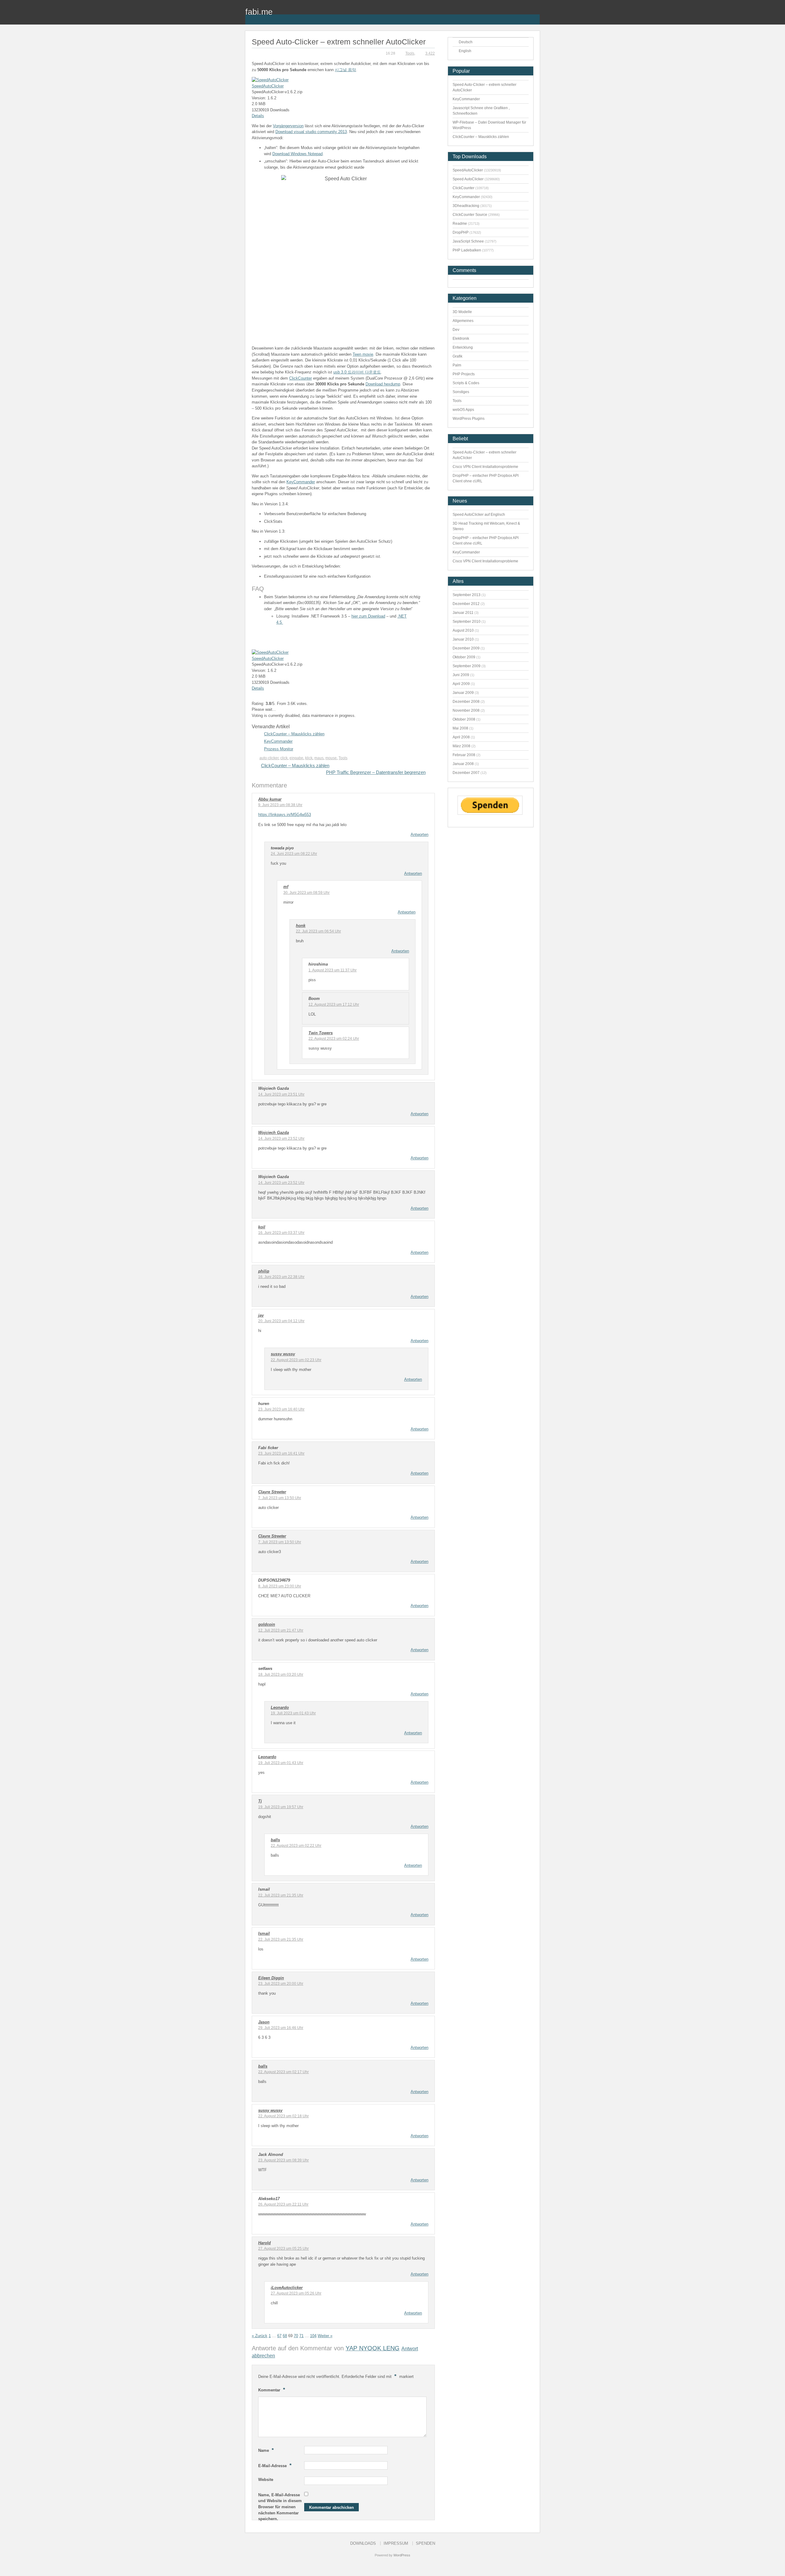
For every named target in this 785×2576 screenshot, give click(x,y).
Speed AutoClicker (468, 179)
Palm (457, 365)
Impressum (396, 2543)
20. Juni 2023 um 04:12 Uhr (281, 1321)
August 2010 (463, 630)
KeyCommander (301, 482)
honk (301, 926)
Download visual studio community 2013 (311, 132)
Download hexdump (383, 384)
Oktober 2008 (464, 719)
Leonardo (280, 1707)
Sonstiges (461, 392)
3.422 (430, 53)
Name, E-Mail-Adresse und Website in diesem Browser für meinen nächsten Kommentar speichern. (280, 2507)
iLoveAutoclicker (287, 2288)
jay (261, 1315)
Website (266, 2480)
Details (258, 116)
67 (279, 2336)
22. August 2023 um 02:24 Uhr (334, 1039)
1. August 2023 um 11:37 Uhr (333, 970)
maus (319, 758)
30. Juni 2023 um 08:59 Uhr (306, 893)
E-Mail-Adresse (275, 2465)
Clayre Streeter (272, 1492)
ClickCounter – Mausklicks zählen (294, 734)
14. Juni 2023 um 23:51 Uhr (281, 1094)
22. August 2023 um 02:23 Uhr (296, 1360)
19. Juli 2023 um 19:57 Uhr (281, 1807)
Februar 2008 (464, 755)
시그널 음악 (345, 70)
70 (296, 2336)
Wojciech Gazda (274, 1133)
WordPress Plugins (469, 419)
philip (264, 1271)
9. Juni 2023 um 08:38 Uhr (280, 805)
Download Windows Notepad (297, 154)
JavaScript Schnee (468, 241)
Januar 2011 (463, 613)
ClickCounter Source (470, 215)
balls (275, 1840)
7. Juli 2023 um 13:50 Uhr (280, 1498)
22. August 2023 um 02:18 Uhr (283, 2116)
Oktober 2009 (464, 657)
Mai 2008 (460, 728)
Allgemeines (463, 321)
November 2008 (466, 710)
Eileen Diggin (271, 1978)
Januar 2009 (463, 693)
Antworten (419, 834)
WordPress (402, 2555)
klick (309, 758)
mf (286, 887)
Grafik (458, 356)
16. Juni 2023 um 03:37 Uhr (281, 1233)
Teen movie (363, 354)
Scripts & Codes (466, 383)
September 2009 (467, 666)
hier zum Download (368, 616)
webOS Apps (463, 410)
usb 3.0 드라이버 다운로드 (357, 372)
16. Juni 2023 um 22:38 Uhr (281, 1277)
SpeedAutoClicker (268, 86)
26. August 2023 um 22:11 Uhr (283, 2204)
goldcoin (267, 1624)
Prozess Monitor (279, 749)
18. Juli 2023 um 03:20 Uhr (281, 1675)
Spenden (425, 2543)
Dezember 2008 (466, 702)
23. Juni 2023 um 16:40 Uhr (281, 1409)
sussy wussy (283, 1354)
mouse (331, 758)
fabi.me (259, 12)
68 (285, 2336)
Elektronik (461, 339)
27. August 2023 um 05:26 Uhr (296, 2293)
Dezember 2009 (466, 648)
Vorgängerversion (288, 126)
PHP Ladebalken (467, 250)
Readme (460, 224)
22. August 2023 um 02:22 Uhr (296, 1846)
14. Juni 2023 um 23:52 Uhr (281, 1139)
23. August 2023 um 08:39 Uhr (283, 2160)
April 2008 (461, 737)
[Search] (535, 16)
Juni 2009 (461, 675)
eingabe (296, 758)
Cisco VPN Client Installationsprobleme (485, 467)
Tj (260, 1801)
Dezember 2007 (466, 773)
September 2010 (467, 622)
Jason (264, 2022)
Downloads (363, 2543)
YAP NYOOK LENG (373, 2348)
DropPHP (461, 232)
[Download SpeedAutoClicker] (270, 80)
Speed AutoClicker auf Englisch (479, 515)
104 (313, 2336)
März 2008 (461, 746)
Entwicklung (463, 347)
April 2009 (461, 684)
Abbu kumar (270, 799)
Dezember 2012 (466, 604)
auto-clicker (269, 758)
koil (262, 1227)
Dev (456, 330)
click (284, 758)
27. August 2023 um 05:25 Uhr (283, 2249)
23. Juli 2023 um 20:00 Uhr (281, 1984)
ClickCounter (301, 378)
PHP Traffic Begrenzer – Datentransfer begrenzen (376, 772)
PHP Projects (464, 374)
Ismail (264, 1933)
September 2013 (467, 595)
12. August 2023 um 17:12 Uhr (334, 1005)
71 (301, 2336)
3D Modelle (462, 312)
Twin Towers (321, 1033)
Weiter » (325, 2336)
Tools (410, 53)
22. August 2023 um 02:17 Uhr (283, 2072)
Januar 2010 (463, 639)
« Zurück (260, 2336)
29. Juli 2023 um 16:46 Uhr (281, 2028)
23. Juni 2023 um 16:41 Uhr (281, 1453)
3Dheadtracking (466, 206)
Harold (264, 2243)
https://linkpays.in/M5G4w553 (285, 815)
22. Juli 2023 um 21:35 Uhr (281, 1895)
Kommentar (272, 2390)
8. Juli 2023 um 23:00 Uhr (280, 1586)
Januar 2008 (463, 764)
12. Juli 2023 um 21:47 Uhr (281, 1630)
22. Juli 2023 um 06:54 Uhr (318, 931)
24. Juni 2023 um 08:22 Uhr (294, 854)
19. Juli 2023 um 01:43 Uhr (293, 1713)
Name (266, 2450)
